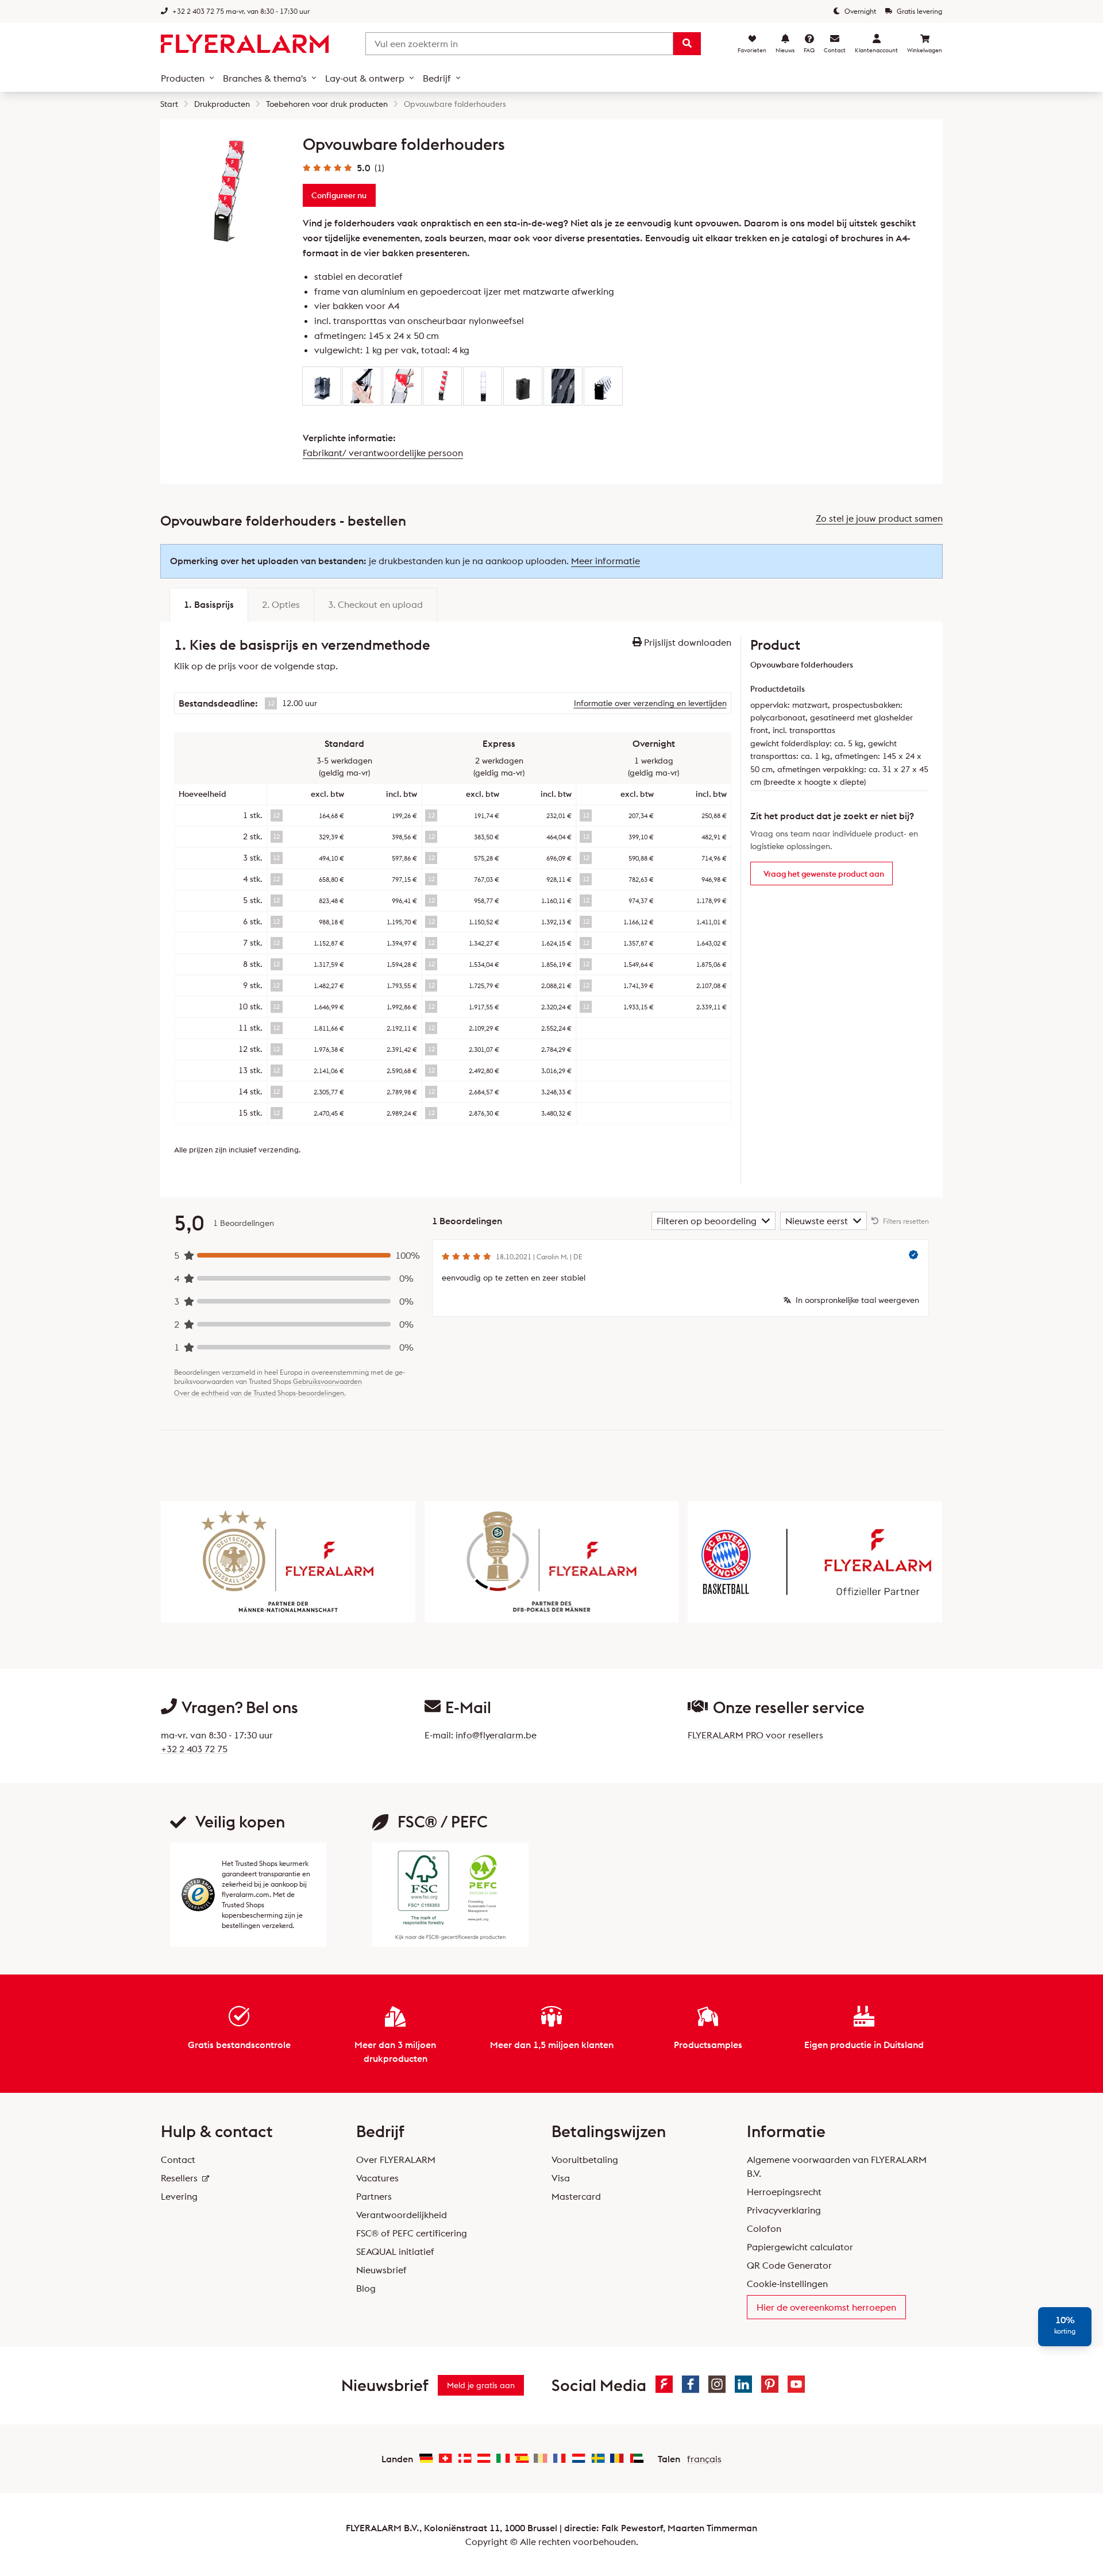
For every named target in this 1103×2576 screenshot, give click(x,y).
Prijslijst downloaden (687, 642)
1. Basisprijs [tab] (209, 604)
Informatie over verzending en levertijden (650, 703)
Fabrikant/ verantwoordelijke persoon (383, 453)
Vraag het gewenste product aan (824, 874)
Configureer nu (339, 195)
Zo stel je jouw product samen (879, 518)
